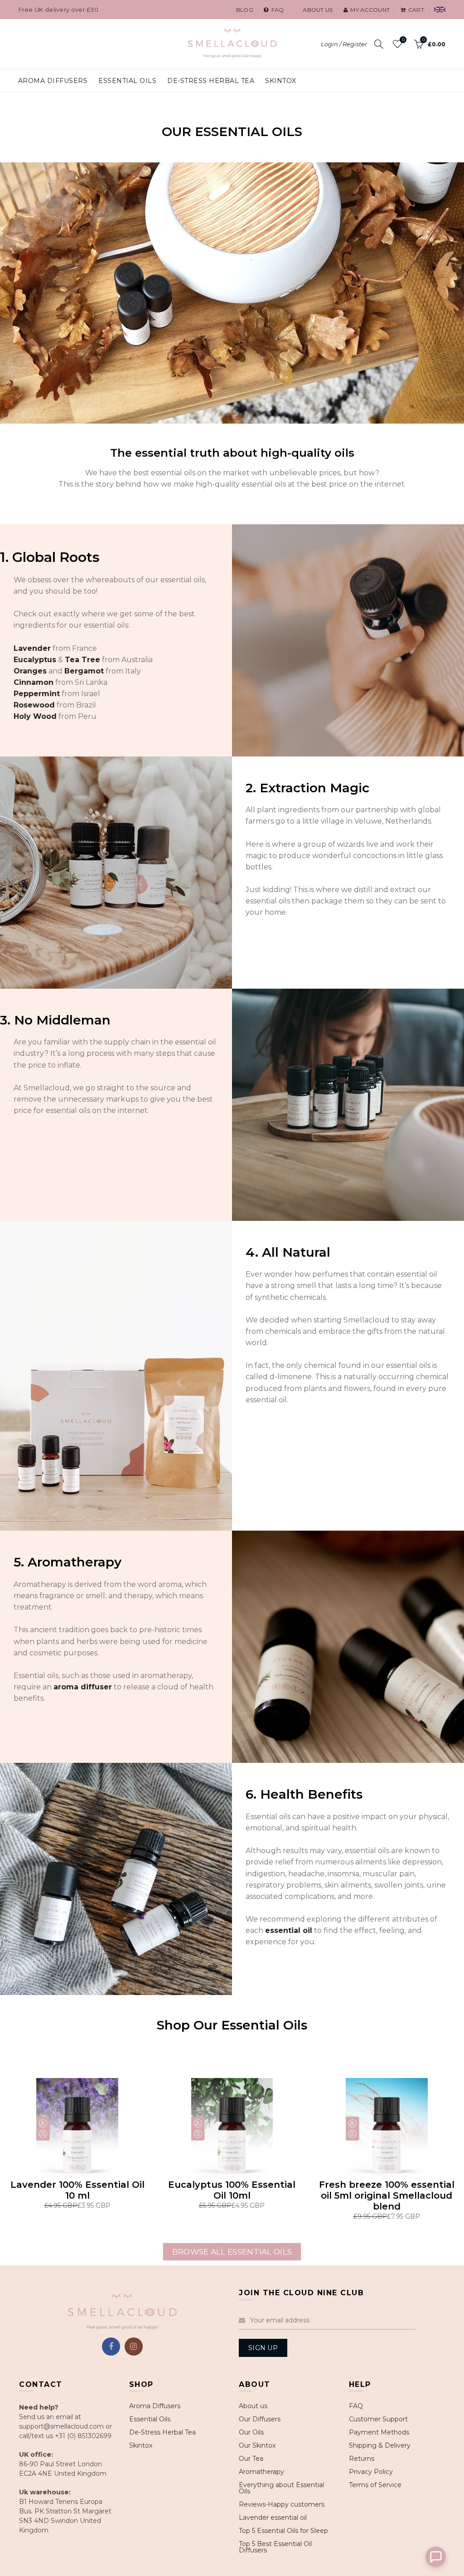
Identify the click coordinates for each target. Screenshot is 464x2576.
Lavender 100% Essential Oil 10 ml (77, 2190)
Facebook (111, 2347)
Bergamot (84, 671)
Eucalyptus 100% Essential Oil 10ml (232, 2190)
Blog (245, 10)
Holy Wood (35, 716)
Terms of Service (375, 2485)
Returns (362, 2459)
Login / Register (344, 44)
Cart (416, 10)
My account (370, 10)
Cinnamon (34, 682)
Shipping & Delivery (380, 2445)
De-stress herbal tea (211, 81)
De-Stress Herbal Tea (162, 2432)
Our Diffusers (260, 2419)
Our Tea (251, 2459)
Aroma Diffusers (53, 81)
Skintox (281, 81)
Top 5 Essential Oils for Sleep (283, 2531)
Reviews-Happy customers (282, 2504)
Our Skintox (257, 2445)
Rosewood (34, 705)
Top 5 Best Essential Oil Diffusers (275, 2547)
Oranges (30, 671)
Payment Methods (379, 2432)
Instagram (134, 2347)
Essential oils (127, 81)
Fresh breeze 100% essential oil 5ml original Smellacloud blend (387, 2195)
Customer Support (378, 2419)
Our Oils (251, 2432)
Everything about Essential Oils (281, 2488)
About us (318, 10)
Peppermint (37, 694)
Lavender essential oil (273, 2517)
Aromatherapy (261, 2472)
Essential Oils (150, 2419)
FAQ (356, 2406)
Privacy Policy (371, 2472)
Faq (278, 10)
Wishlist (403, 40)
